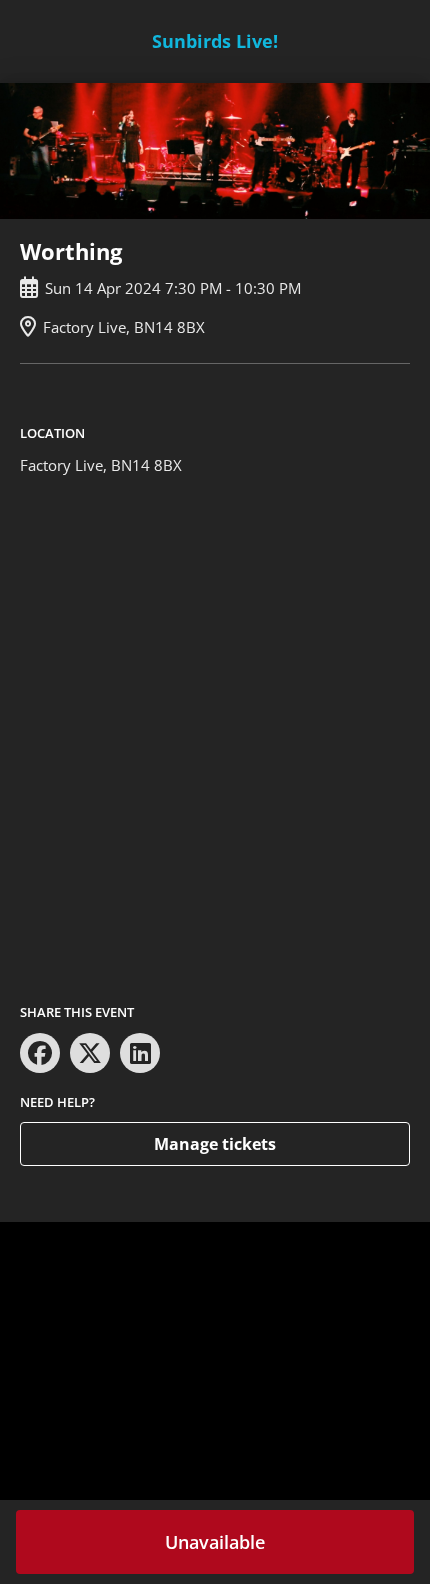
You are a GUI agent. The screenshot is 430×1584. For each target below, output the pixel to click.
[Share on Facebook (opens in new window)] (40, 1053)
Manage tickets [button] (215, 1144)
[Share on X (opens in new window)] (90, 1053)
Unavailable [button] (215, 1542)
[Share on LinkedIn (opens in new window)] (140, 1053)
